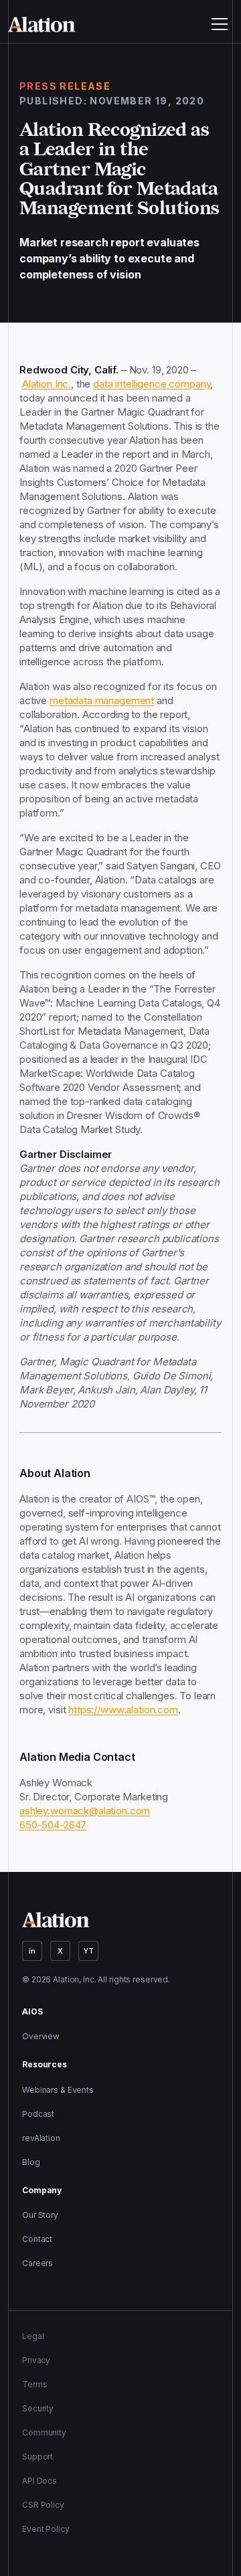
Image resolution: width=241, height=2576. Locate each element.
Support (37, 2457)
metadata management (102, 700)
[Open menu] (220, 24)
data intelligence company (152, 384)
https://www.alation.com (123, 1710)
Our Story (40, 2215)
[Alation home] (42, 24)
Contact (37, 2239)
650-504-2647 (53, 1825)
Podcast (38, 2114)
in (32, 1951)
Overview (41, 2036)
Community (44, 2432)
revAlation (41, 2138)
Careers (37, 2263)
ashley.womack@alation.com (85, 1811)
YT (89, 1951)
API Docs (39, 2481)
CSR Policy (43, 2505)
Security (38, 2408)
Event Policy (46, 2529)
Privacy (36, 2360)
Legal (33, 2336)
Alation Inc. (47, 384)
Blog (31, 2162)
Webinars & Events (58, 2090)
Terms (34, 2384)
